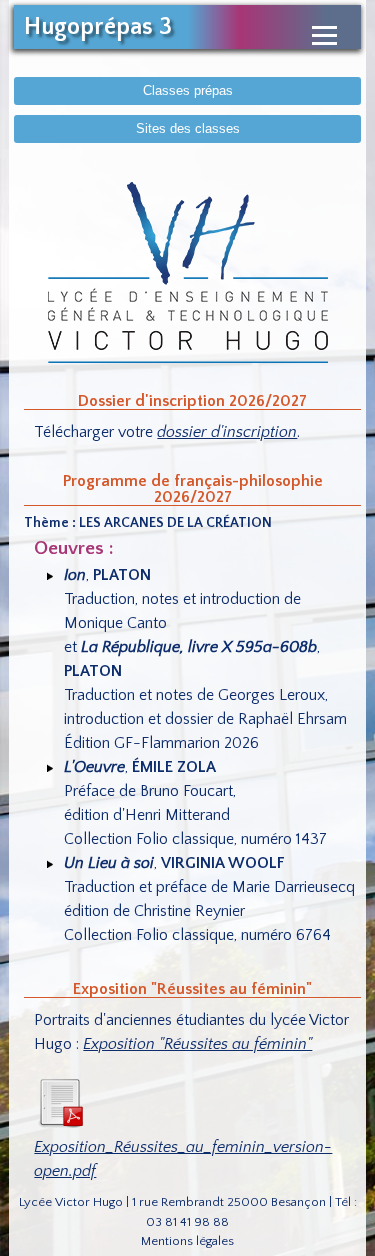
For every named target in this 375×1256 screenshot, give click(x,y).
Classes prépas (188, 90)
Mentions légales (187, 1241)
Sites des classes (188, 128)
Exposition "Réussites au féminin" (197, 1044)
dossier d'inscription (227, 432)
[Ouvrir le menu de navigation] (324, 35)
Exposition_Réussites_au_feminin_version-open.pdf (183, 1159)
